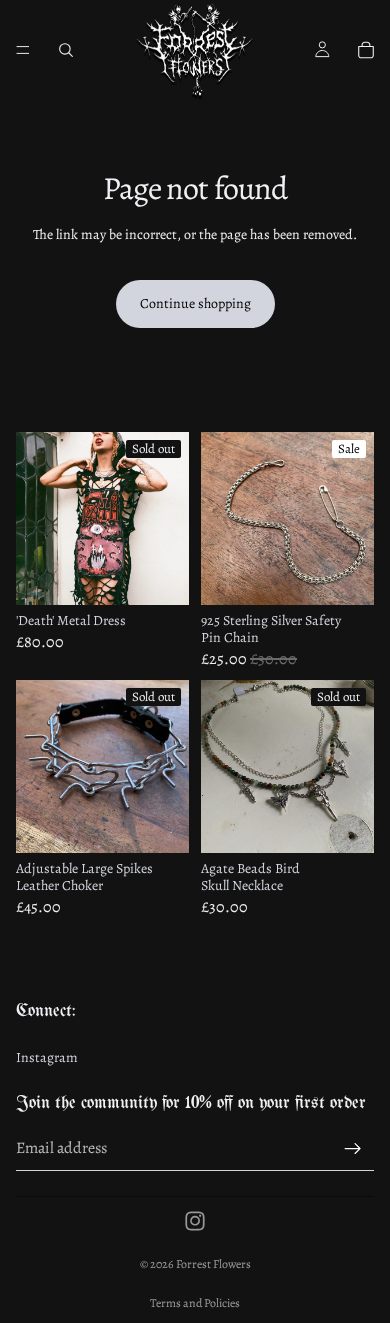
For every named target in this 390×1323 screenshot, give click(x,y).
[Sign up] (353, 1149)
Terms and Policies (195, 1303)
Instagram (47, 1058)
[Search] (66, 50)
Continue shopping (195, 303)
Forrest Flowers (213, 1264)
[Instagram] (195, 1221)
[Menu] (23, 50)
